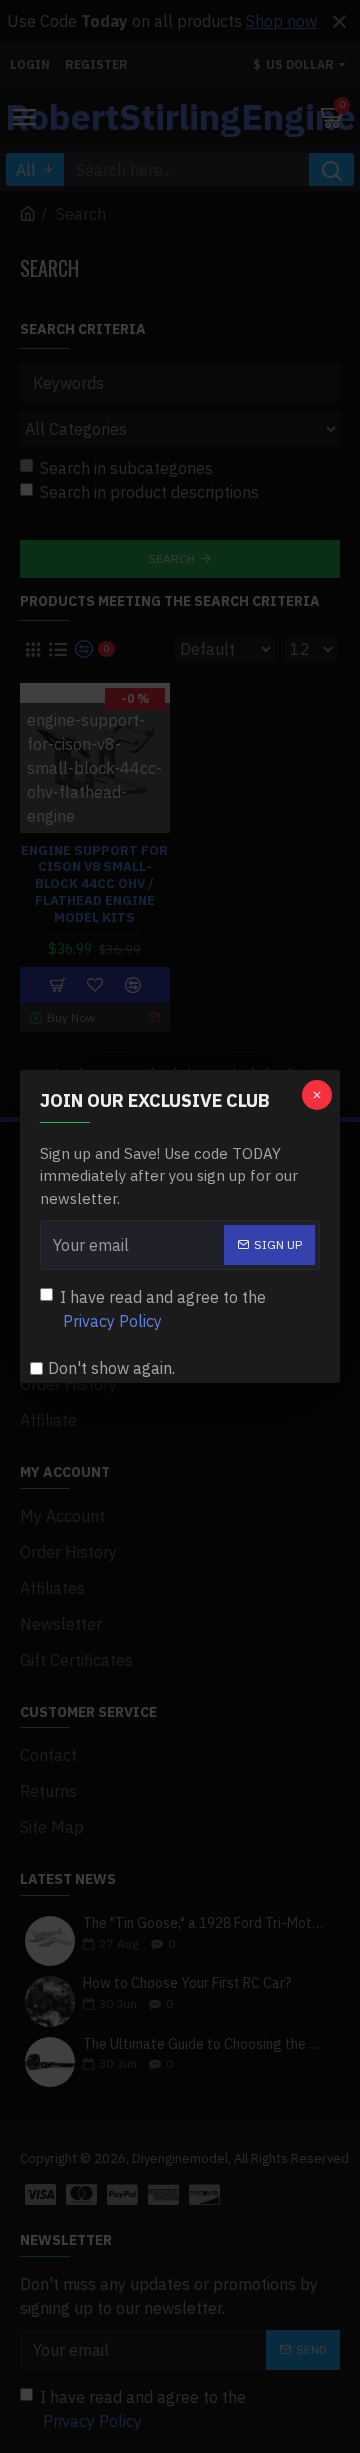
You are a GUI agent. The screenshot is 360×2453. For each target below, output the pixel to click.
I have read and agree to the (163, 1309)
